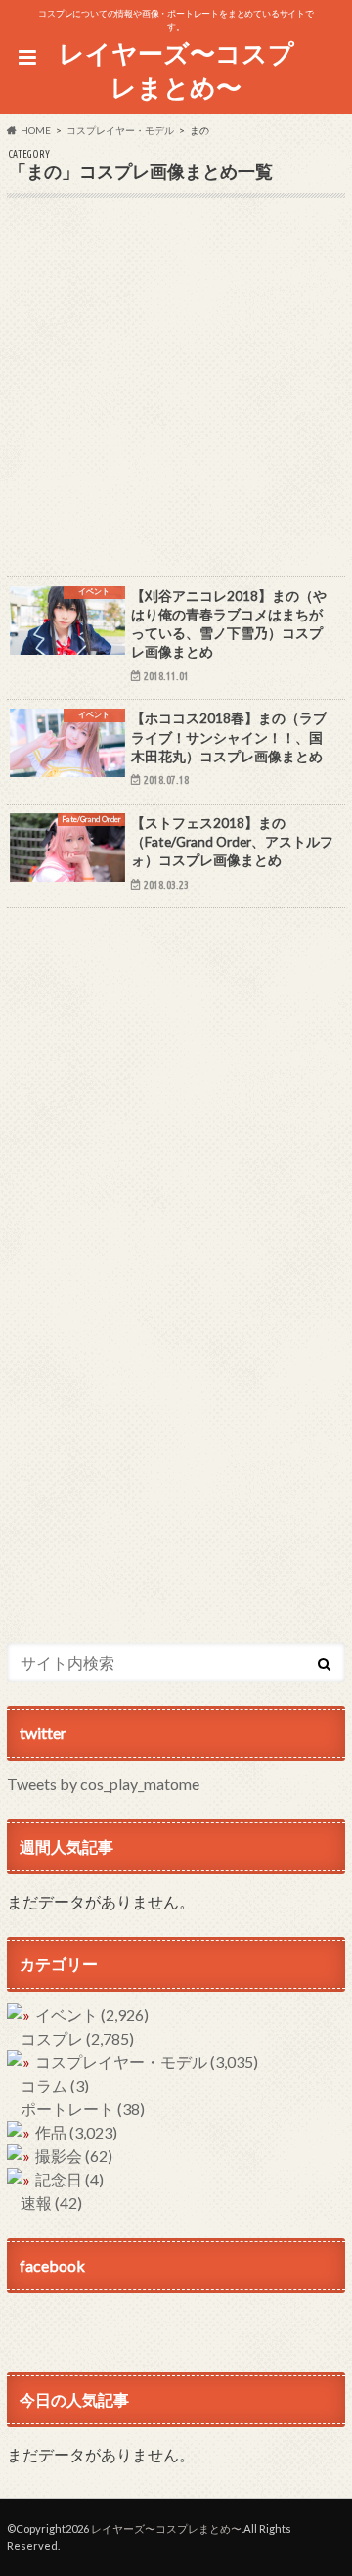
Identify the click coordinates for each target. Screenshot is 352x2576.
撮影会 (74, 2156)
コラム (55, 2085)
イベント (92, 2015)
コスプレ (77, 2038)
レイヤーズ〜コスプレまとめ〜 (176, 70)
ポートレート (83, 2109)
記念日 (69, 2179)
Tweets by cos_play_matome (103, 1784)
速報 (51, 2203)
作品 (76, 2132)
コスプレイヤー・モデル (147, 2062)
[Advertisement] (176, 400)
